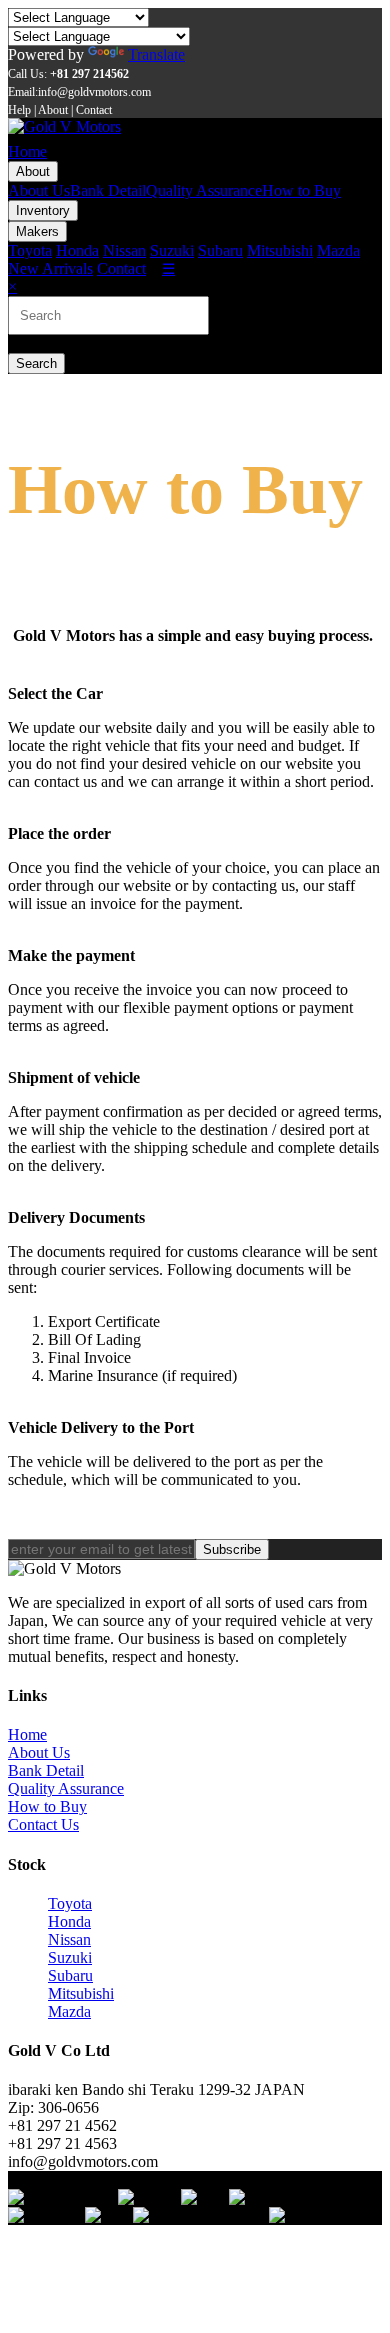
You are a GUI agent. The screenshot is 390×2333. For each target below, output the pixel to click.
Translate (156, 54)
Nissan (124, 250)
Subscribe (232, 1549)
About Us (39, 190)
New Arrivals (50, 268)
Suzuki (172, 250)
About (33, 171)
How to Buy (301, 190)
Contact (121, 268)
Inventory (43, 210)
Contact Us (43, 1824)
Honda (77, 250)
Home (27, 151)
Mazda (338, 250)
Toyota (30, 250)
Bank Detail (108, 190)
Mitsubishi (280, 250)
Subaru (220, 250)
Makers (37, 231)
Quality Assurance (204, 190)
